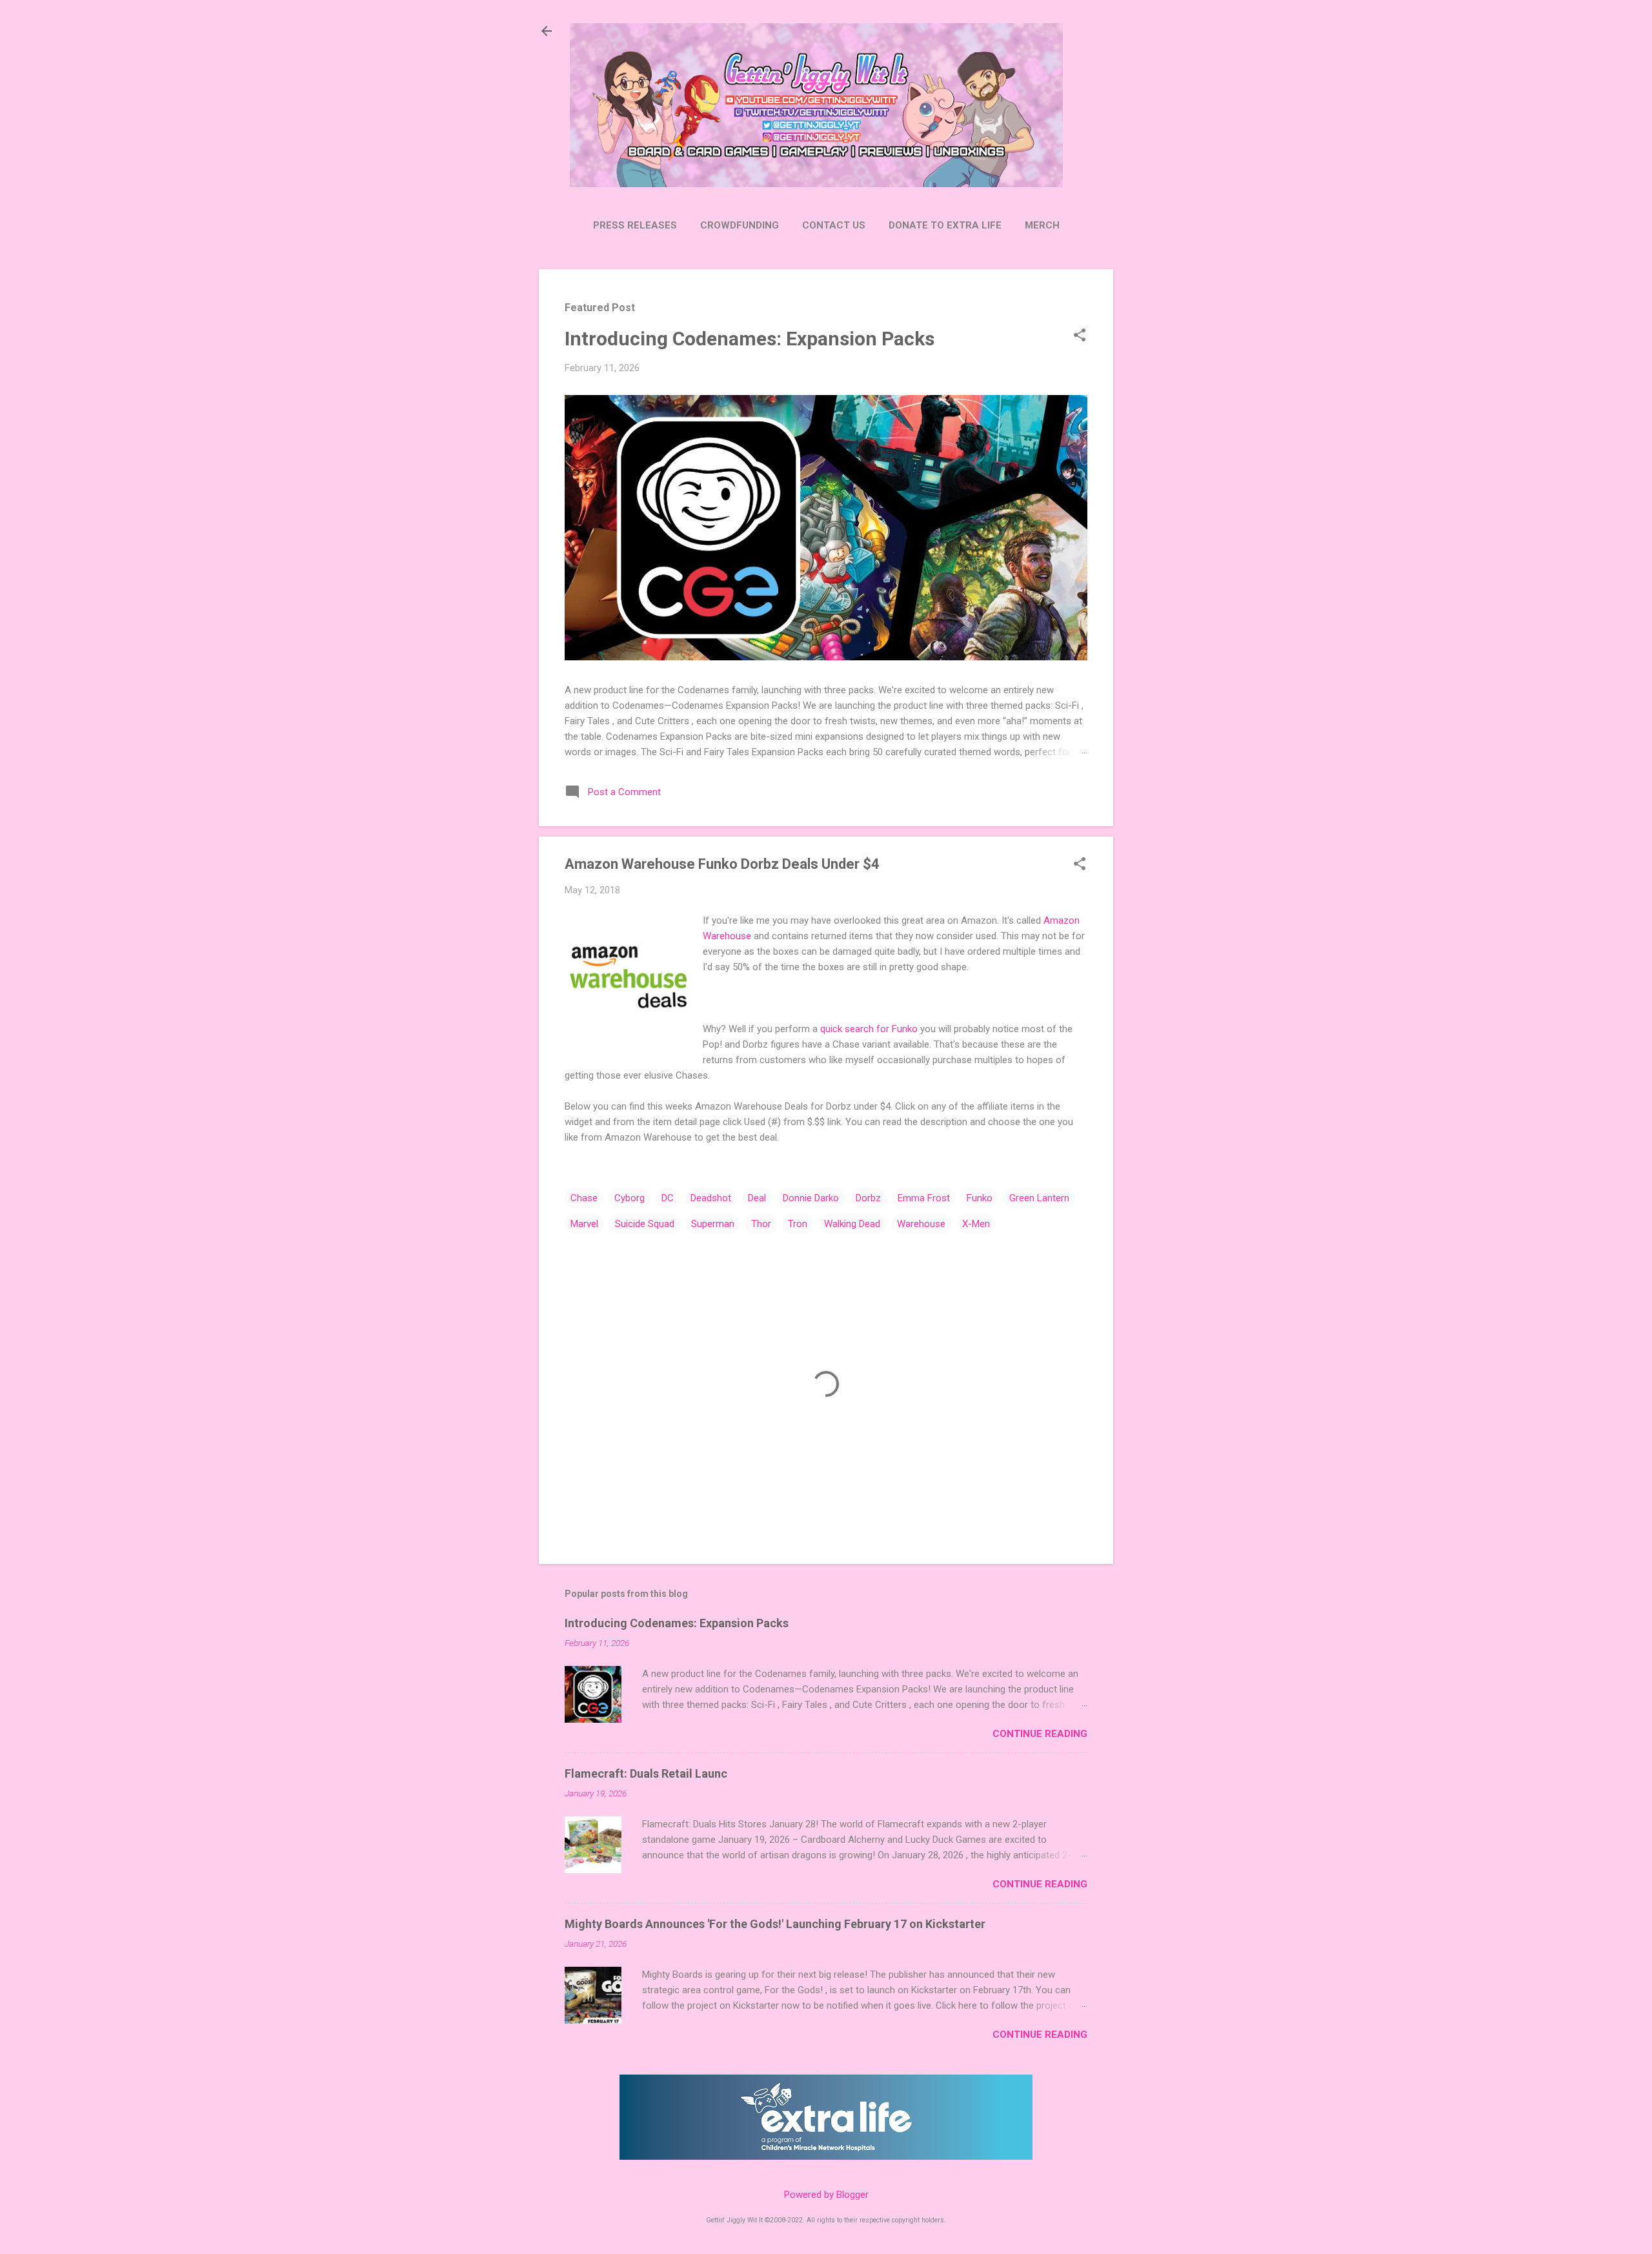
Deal (757, 1198)
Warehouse (921, 1224)
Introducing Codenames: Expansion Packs (750, 339)
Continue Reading (1040, 1734)
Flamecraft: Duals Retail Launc (646, 1773)
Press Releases (635, 225)
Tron (798, 1224)
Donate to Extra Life (945, 225)
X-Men (976, 1224)
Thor (761, 1224)
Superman (713, 1224)
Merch (1042, 225)
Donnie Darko (811, 1198)
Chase (584, 1198)
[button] (1080, 336)
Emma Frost (924, 1198)
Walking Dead (852, 1224)
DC (668, 1198)
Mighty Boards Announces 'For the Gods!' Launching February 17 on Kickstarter (775, 1924)
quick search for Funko (869, 1029)
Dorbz (868, 1198)
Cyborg (630, 1198)
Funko (980, 1198)
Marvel (584, 1224)
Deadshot (711, 1198)
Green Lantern (1039, 1198)
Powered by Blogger (826, 2195)
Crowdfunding (740, 225)
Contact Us (834, 225)
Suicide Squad (645, 1224)
